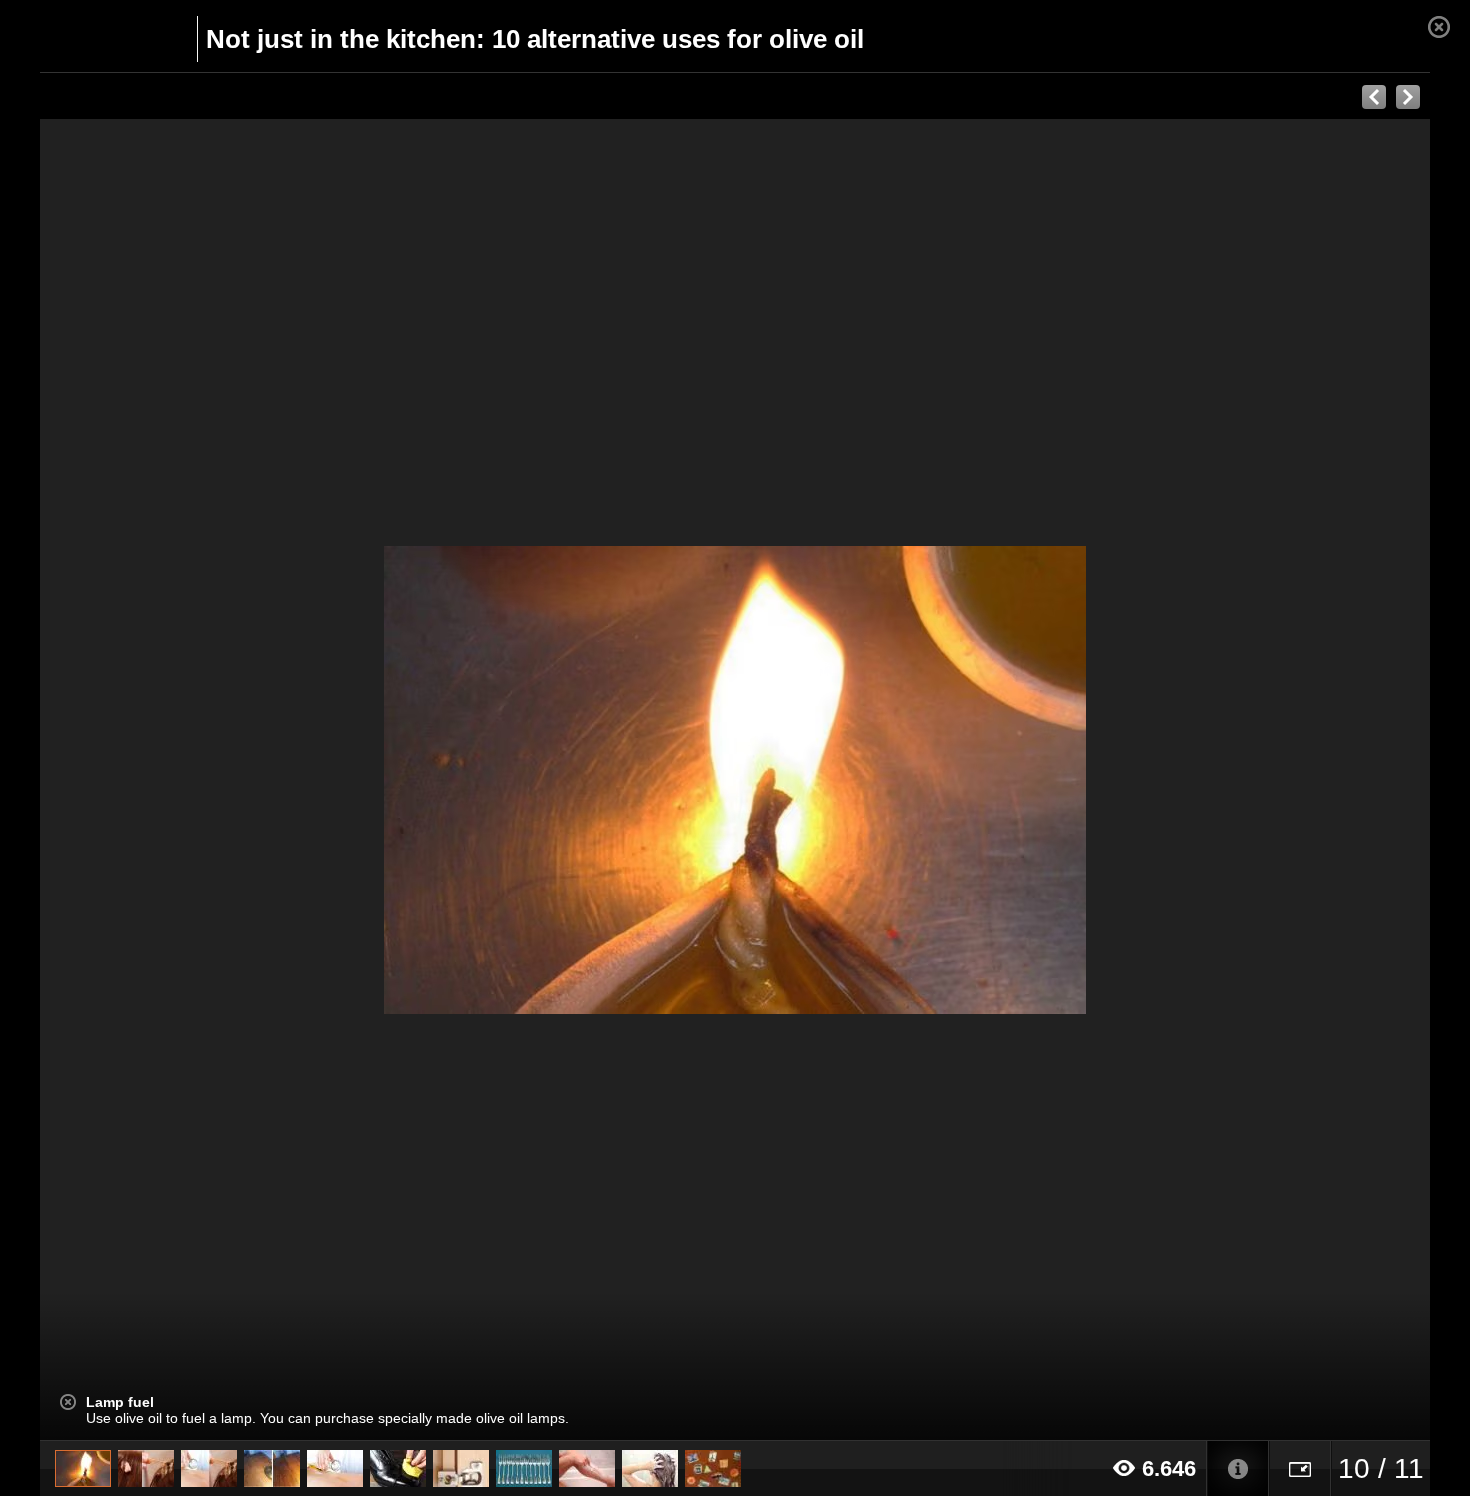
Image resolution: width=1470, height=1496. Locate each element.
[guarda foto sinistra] (179, 780)
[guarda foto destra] (874, 780)
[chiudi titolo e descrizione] (68, 1402)
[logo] (88, 37)
